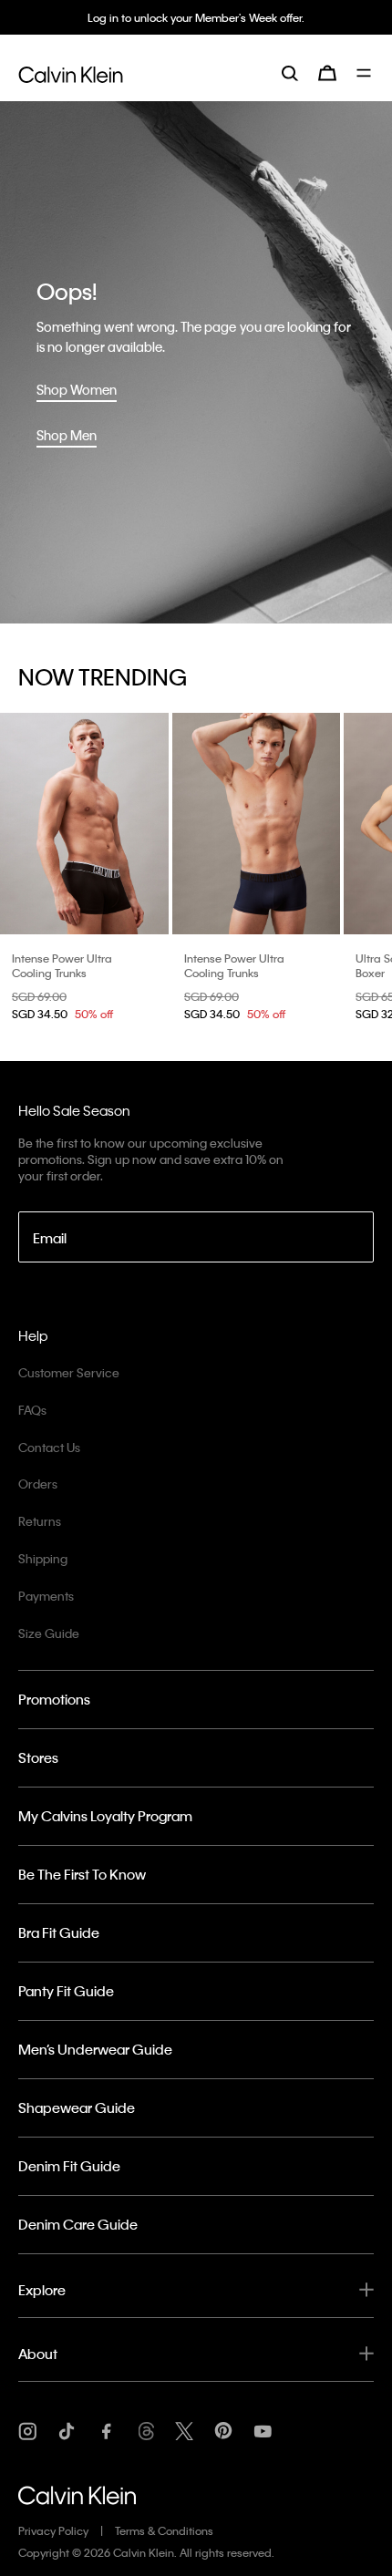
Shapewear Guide (77, 2107)
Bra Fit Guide (59, 1932)
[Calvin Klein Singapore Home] (71, 72)
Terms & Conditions (164, 2530)
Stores (38, 1757)
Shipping (43, 1558)
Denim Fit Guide (69, 2166)
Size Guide (49, 1633)
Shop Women (77, 389)
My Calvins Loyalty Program (105, 1816)
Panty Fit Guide (66, 1991)
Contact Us (49, 1447)
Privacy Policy (53, 2530)
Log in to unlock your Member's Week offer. (196, 17)
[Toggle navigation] (365, 73)
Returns (40, 1521)
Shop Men (67, 435)
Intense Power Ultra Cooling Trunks (62, 965)
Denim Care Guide (78, 2224)
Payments (46, 1596)
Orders (38, 1484)
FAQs (32, 1410)
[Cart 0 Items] (327, 73)
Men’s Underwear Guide (95, 2049)
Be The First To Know (82, 1874)
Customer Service (69, 1372)
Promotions (54, 1699)
